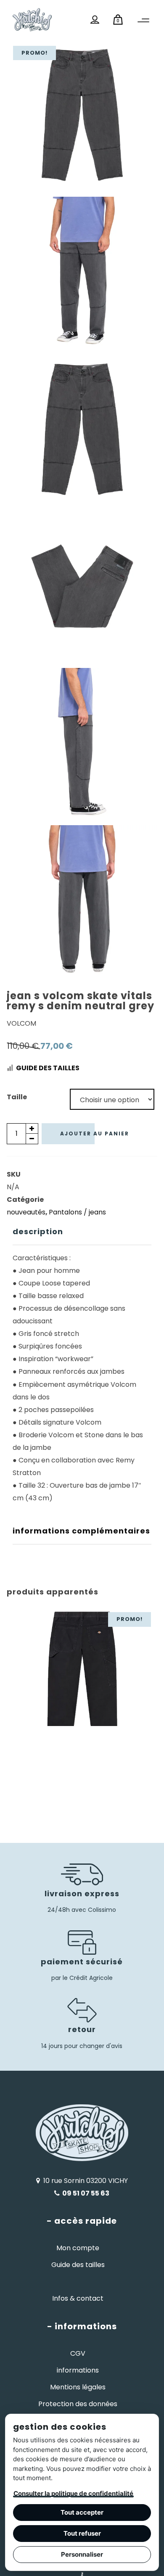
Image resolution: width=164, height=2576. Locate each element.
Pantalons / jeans (77, 1212)
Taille (17, 1097)
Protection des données (78, 2404)
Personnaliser (82, 2554)
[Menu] (143, 21)
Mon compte (78, 2248)
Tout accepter (82, 2512)
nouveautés (26, 1212)
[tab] (82, 1232)
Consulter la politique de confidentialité (73, 2493)
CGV (78, 2353)
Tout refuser (82, 2533)
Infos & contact (78, 2298)
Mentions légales (78, 2387)
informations (78, 2370)
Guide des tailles (48, 1068)
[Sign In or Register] (95, 20)
